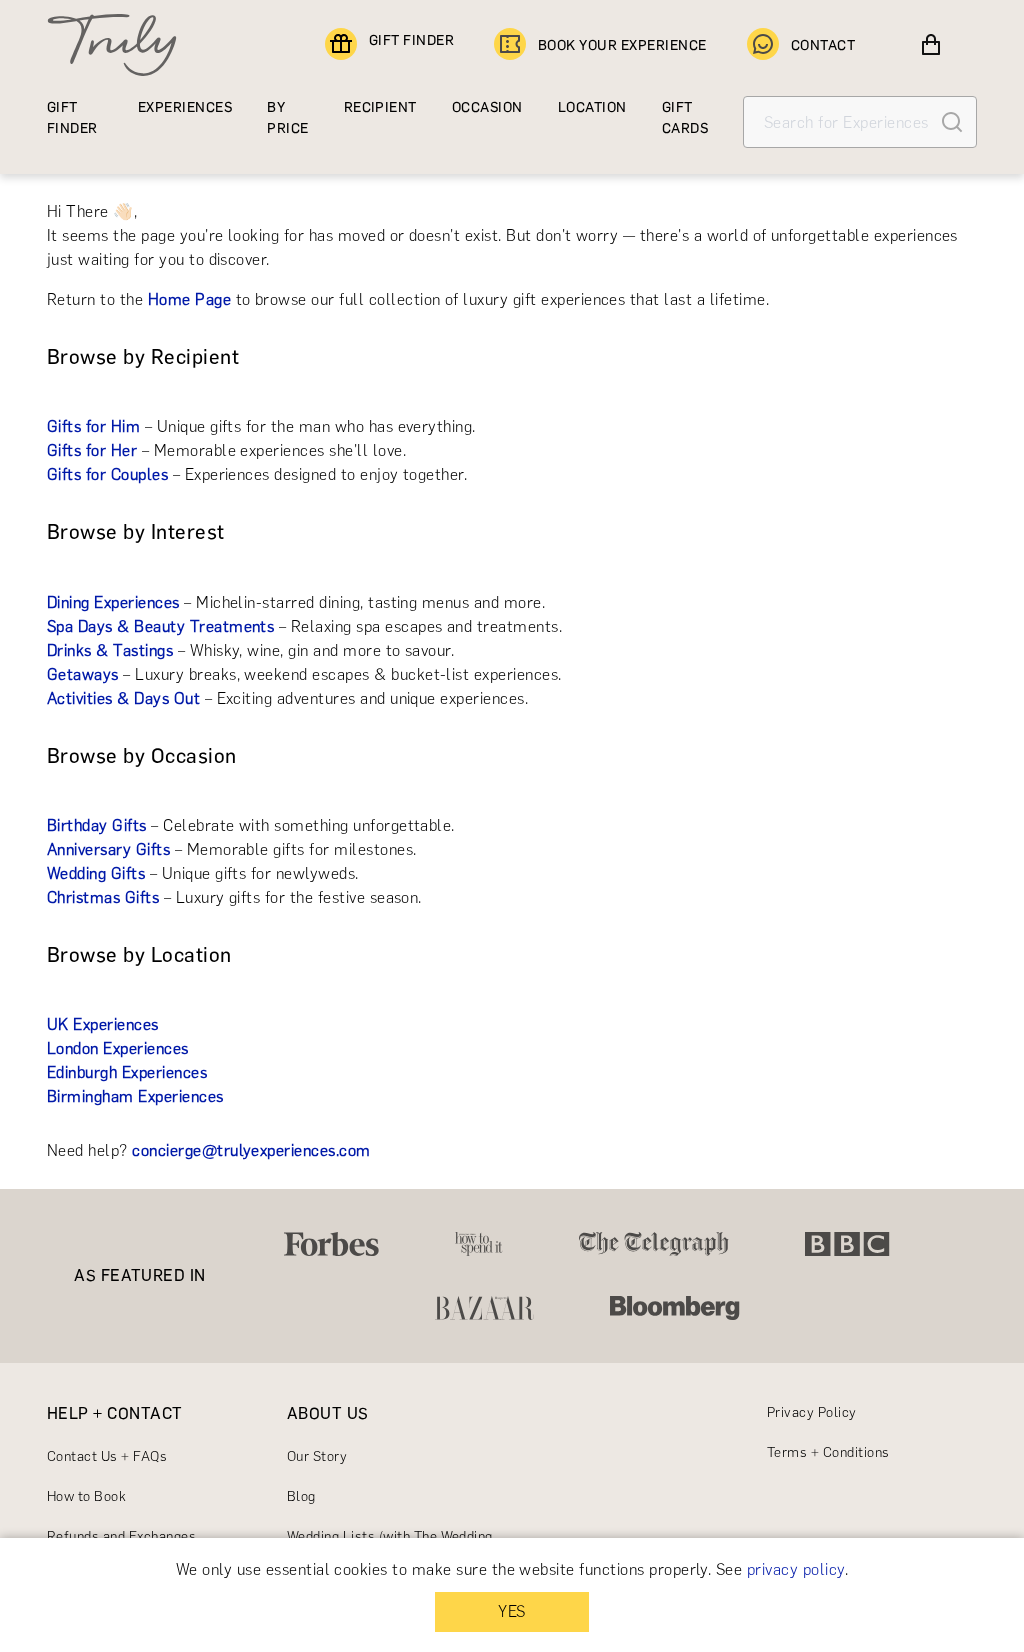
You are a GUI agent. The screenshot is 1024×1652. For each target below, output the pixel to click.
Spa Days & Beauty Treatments (160, 626)
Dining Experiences (113, 602)
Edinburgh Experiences (127, 1072)
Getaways (83, 674)
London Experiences (118, 1048)
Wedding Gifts (96, 873)
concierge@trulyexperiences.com (251, 1150)
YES (511, 1611)
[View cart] (931, 45)
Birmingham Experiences (135, 1096)
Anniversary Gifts (108, 849)
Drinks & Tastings (110, 650)
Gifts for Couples (107, 474)
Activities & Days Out (123, 698)
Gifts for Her (92, 450)
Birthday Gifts (97, 825)
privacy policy (796, 1569)
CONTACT (823, 45)
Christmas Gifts (103, 897)
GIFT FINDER (411, 40)
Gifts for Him (93, 426)
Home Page (189, 299)
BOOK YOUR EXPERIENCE (622, 45)
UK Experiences (103, 1024)
